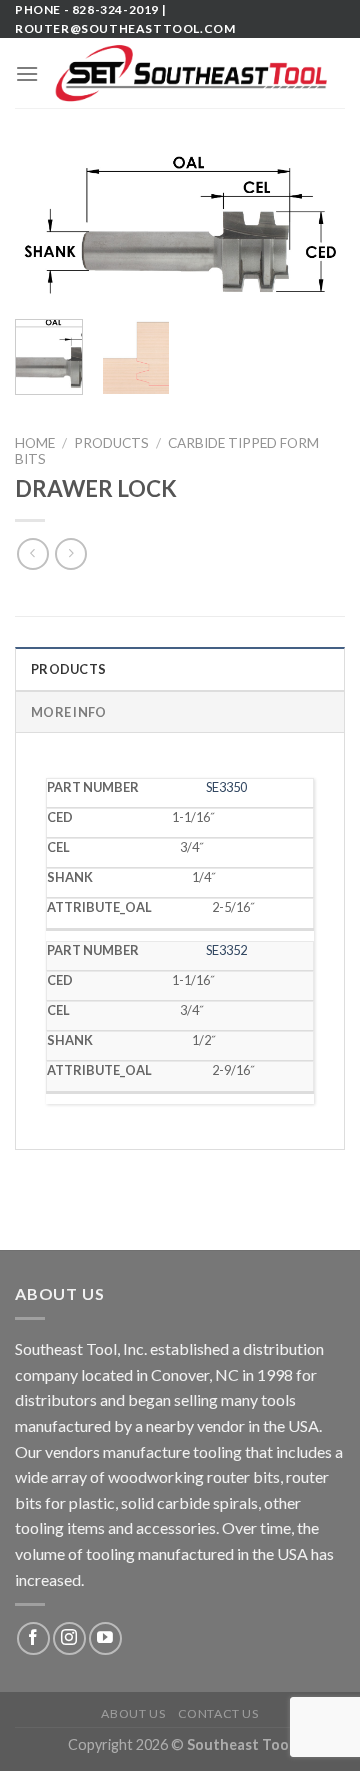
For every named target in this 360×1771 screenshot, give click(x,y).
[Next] (313, 230)
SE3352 (226, 950)
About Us (133, 1713)
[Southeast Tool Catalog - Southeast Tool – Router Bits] (192, 73)
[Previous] (47, 230)
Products (111, 443)
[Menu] (27, 73)
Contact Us (218, 1713)
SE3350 (226, 787)
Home (35, 443)
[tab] (180, 668)
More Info (68, 712)
